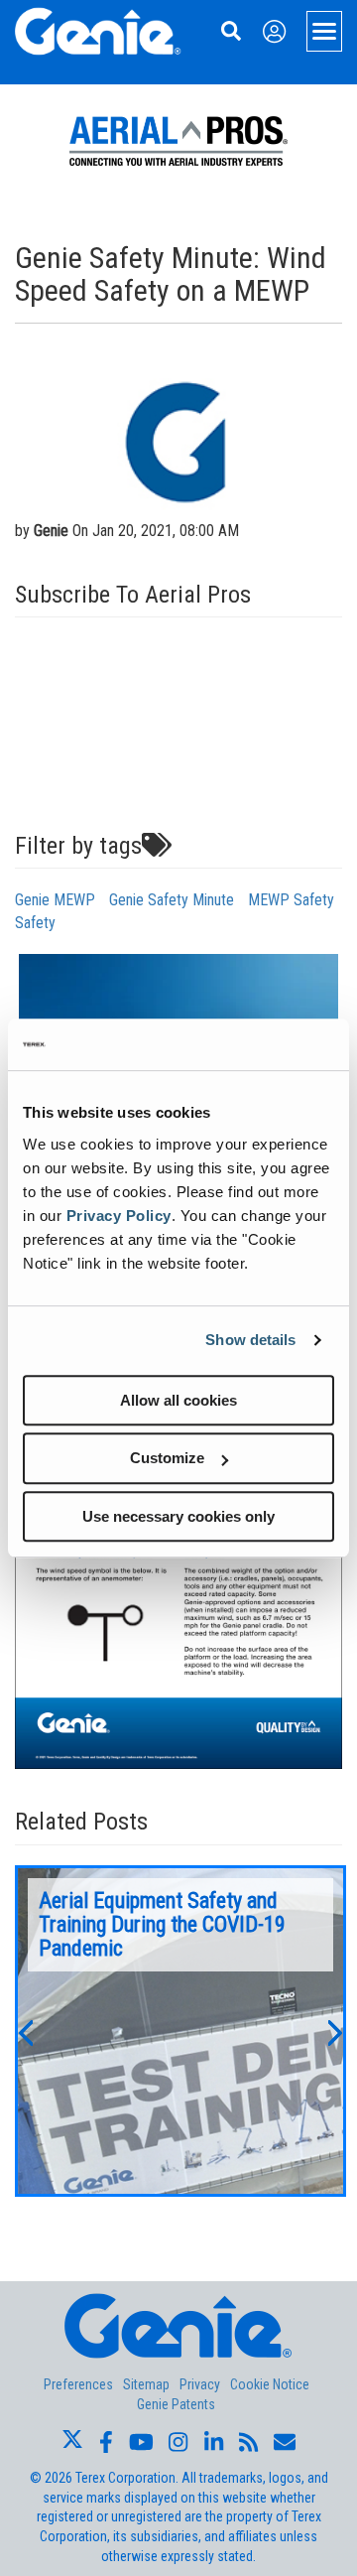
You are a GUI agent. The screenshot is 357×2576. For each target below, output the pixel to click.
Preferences (78, 2384)
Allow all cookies (178, 1400)
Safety (35, 923)
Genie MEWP (55, 900)
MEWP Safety (291, 900)
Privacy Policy (119, 1216)
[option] (180, 2031)
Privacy (200, 2384)
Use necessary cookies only (178, 1516)
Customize (167, 1458)
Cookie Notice (270, 2384)
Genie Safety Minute (172, 900)
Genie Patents (176, 2404)
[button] (25, 2031)
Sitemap (146, 2384)
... (180, 2031)
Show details (250, 1340)
